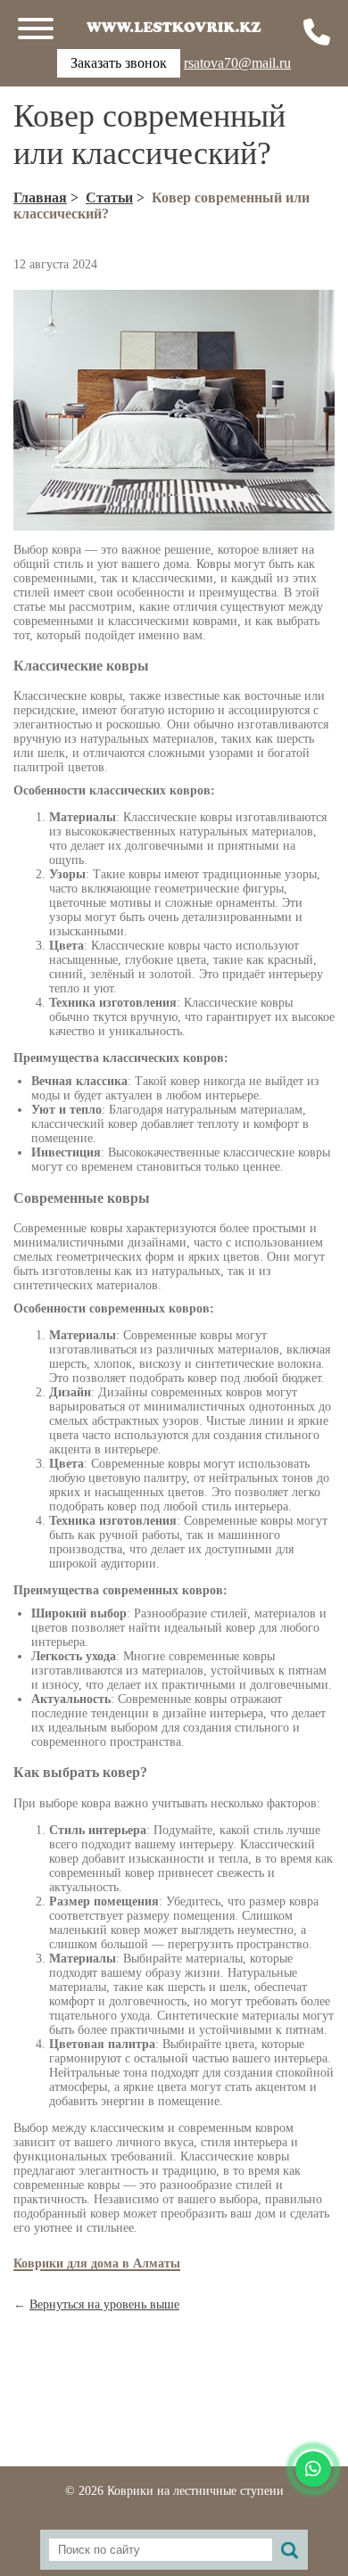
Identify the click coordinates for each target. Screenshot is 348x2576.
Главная (40, 198)
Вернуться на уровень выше (104, 2304)
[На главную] (174, 27)
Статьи (109, 198)
